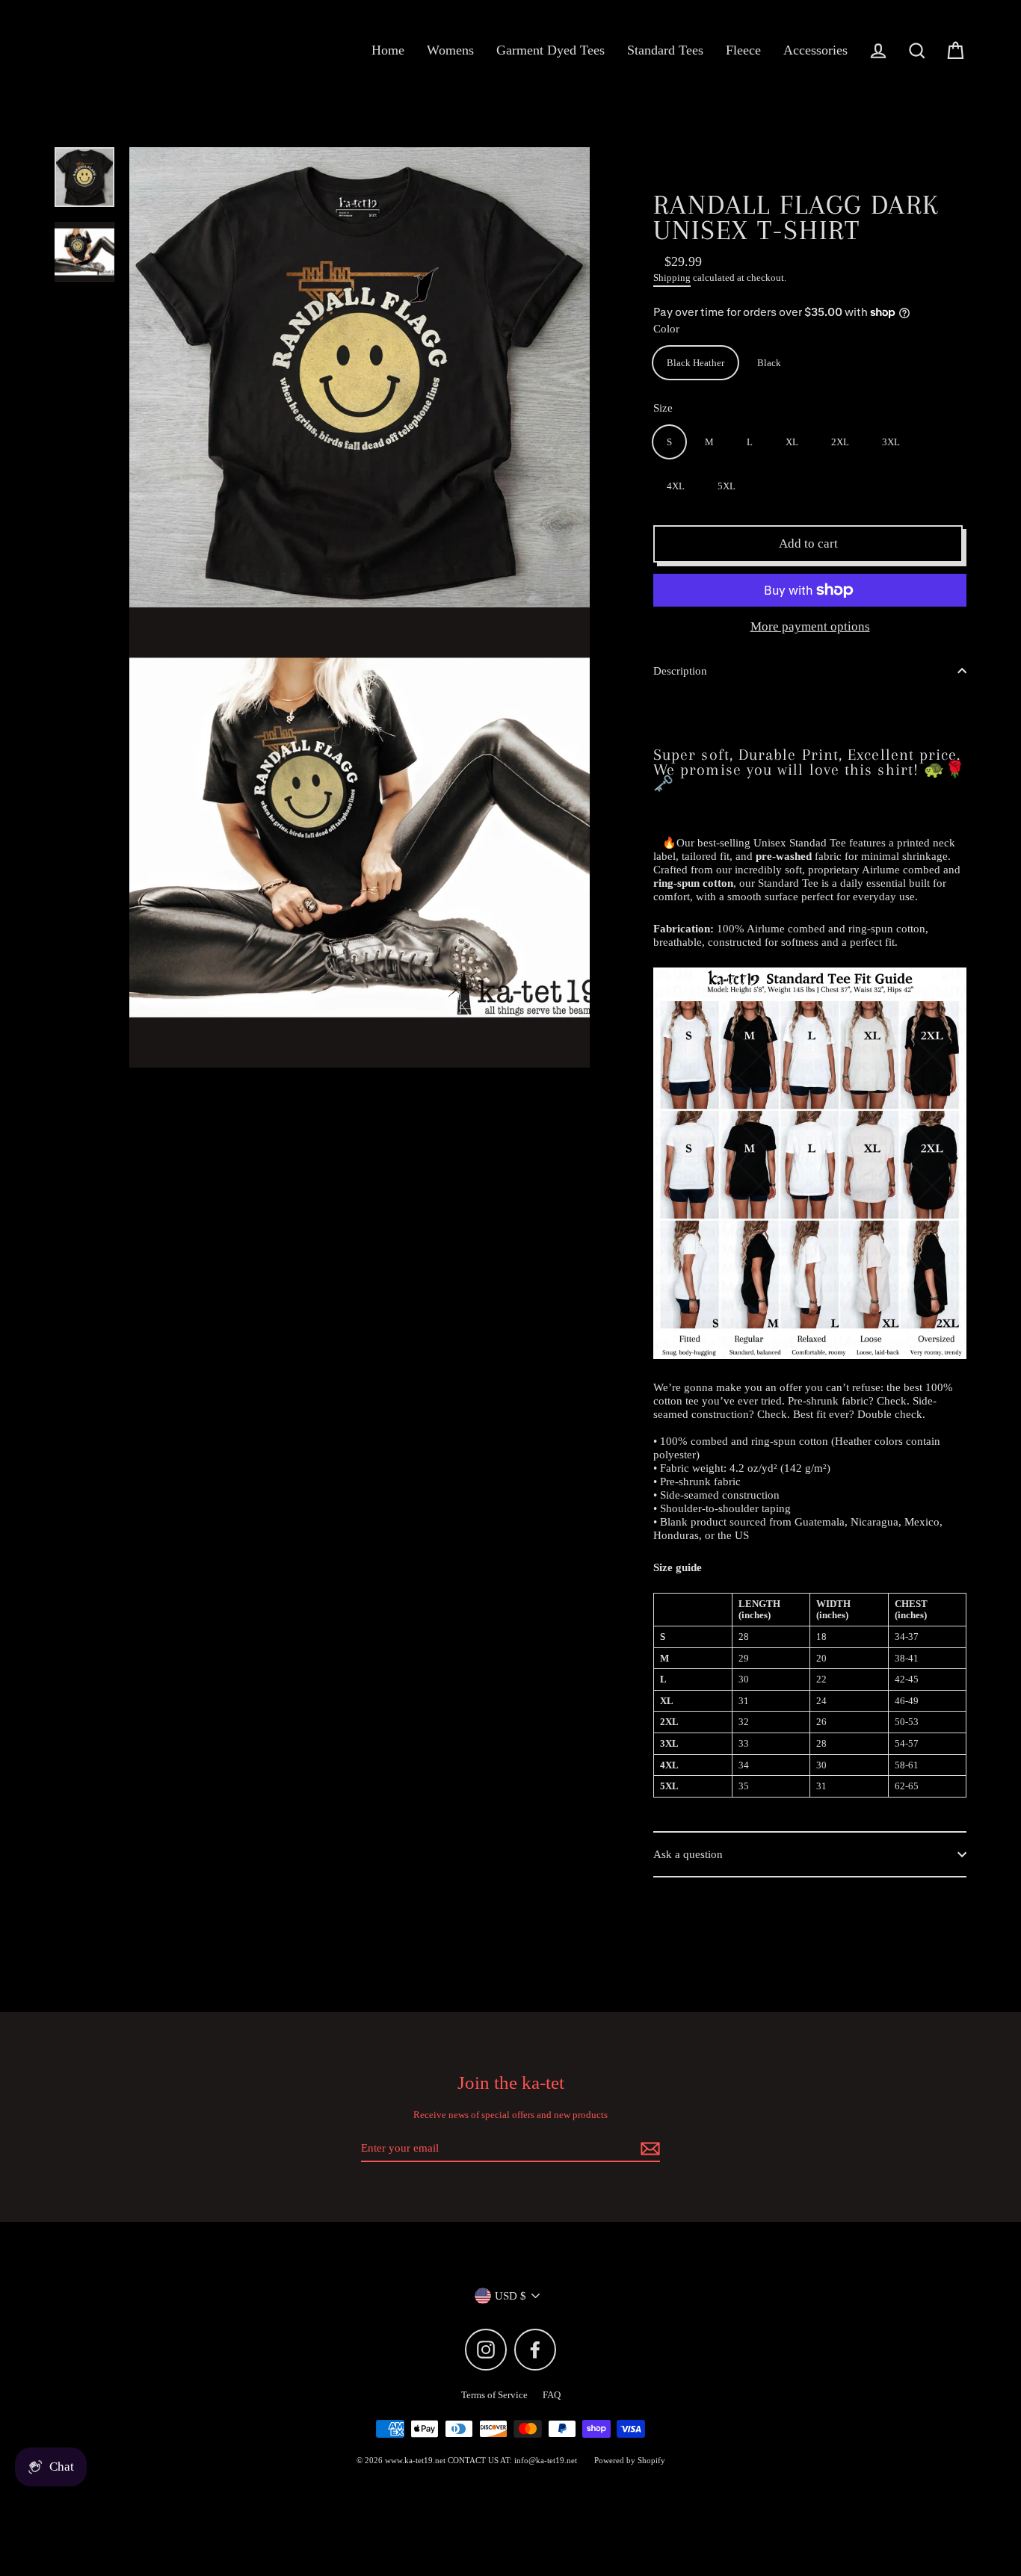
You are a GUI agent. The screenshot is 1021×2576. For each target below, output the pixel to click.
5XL (727, 486)
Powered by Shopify (630, 2460)
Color (666, 329)
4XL (676, 486)
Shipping (672, 278)
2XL (840, 442)
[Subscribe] (648, 2149)
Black (769, 363)
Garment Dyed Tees (550, 50)
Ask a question (688, 1854)
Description (680, 671)
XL (792, 442)
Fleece (743, 50)
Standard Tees (665, 50)
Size (663, 408)
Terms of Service (494, 2395)
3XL (891, 442)
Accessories (815, 50)
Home (388, 50)
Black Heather (695, 363)
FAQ (552, 2395)
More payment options (810, 626)
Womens (450, 50)
